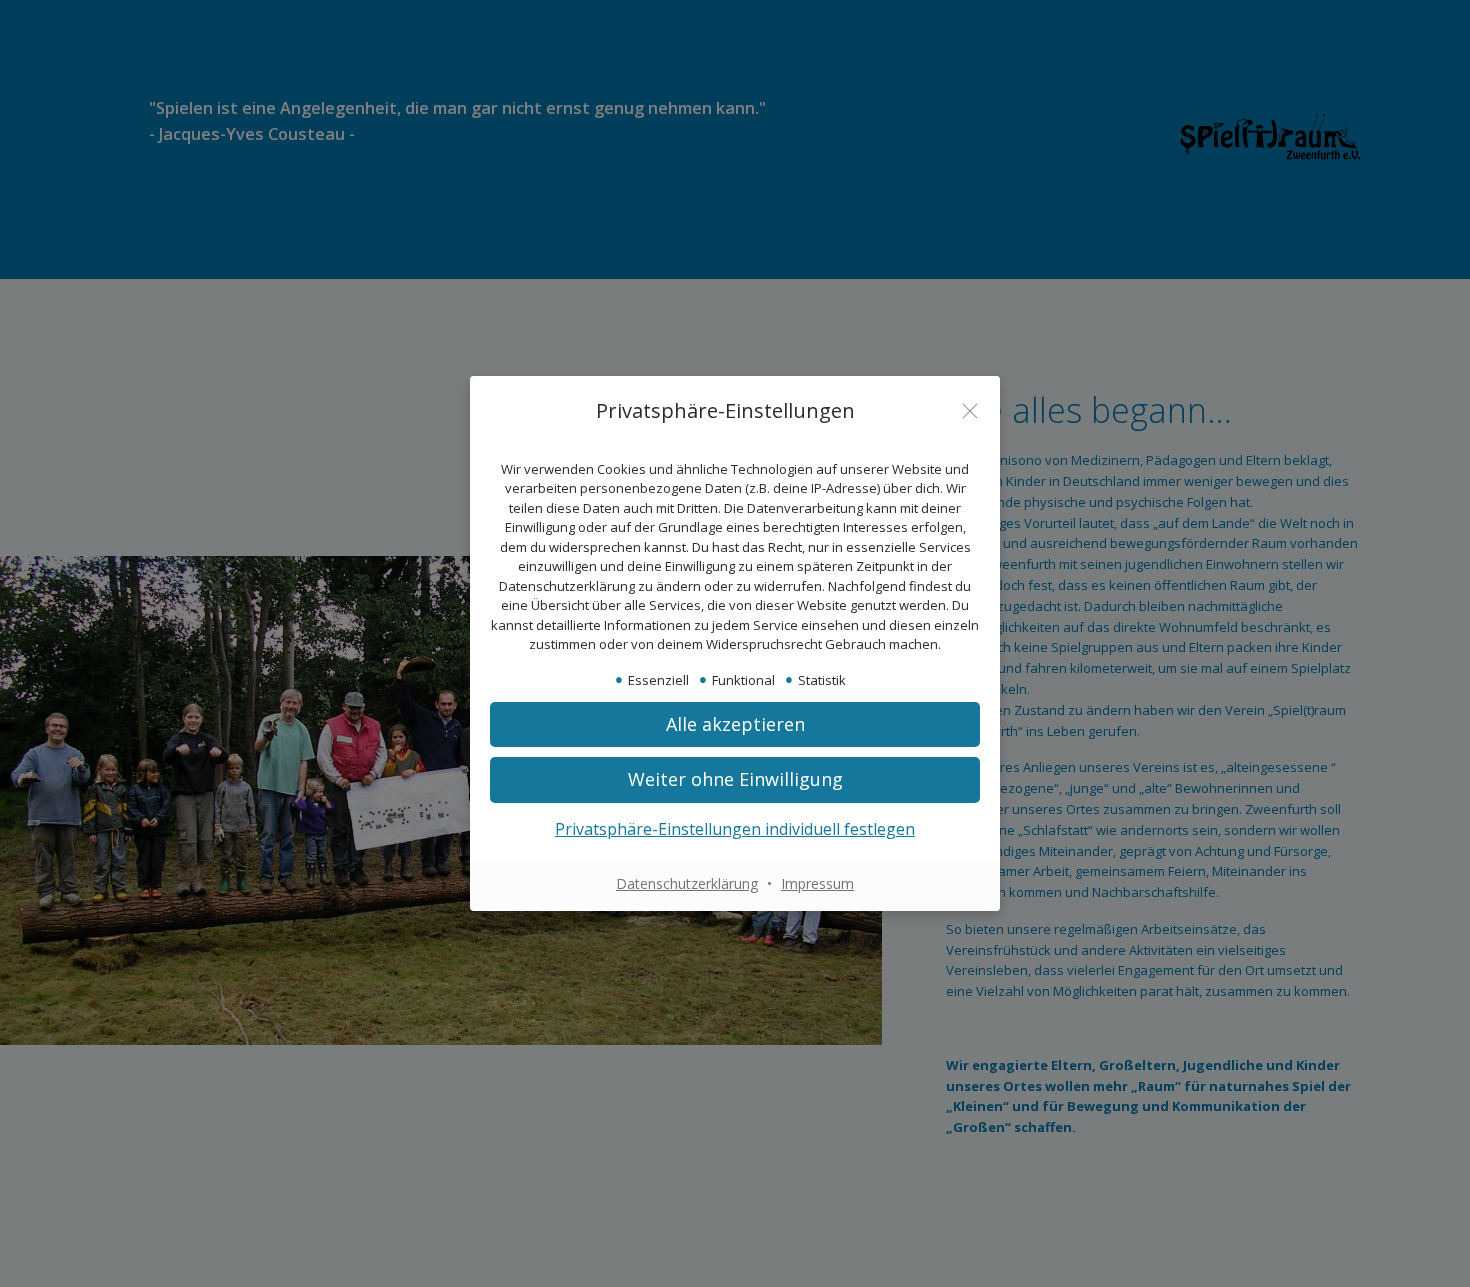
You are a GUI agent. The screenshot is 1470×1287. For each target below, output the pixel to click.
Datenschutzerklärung (687, 883)
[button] (735, 779)
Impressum (817, 883)
